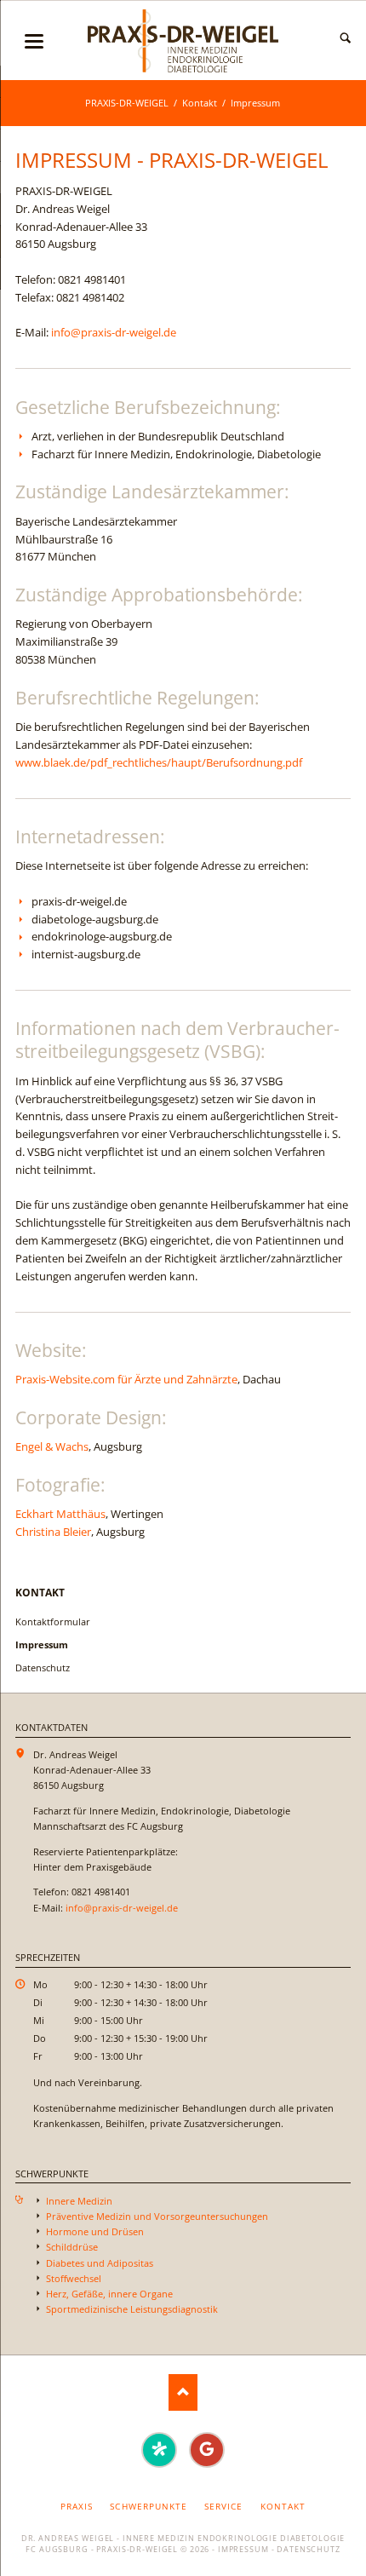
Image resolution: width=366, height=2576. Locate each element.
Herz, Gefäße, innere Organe (109, 2294)
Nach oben (183, 2392)
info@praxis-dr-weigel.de (114, 332)
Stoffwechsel (74, 2278)
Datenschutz (43, 1667)
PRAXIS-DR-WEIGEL (127, 103)
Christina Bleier (53, 1532)
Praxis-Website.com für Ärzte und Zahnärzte (126, 1379)
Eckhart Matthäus (60, 1514)
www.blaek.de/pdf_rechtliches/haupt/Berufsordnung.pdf (159, 762)
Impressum (243, 2550)
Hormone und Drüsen (95, 2231)
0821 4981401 (92, 279)
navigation (34, 41)
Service (223, 2506)
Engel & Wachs (52, 1446)
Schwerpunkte (148, 2506)
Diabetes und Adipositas (100, 2263)
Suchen (346, 38)
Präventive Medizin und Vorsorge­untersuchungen (157, 2216)
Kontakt (200, 103)
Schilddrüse (72, 2247)
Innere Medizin (79, 2201)
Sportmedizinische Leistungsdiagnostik (132, 2309)
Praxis (77, 2506)
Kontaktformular (53, 1621)
